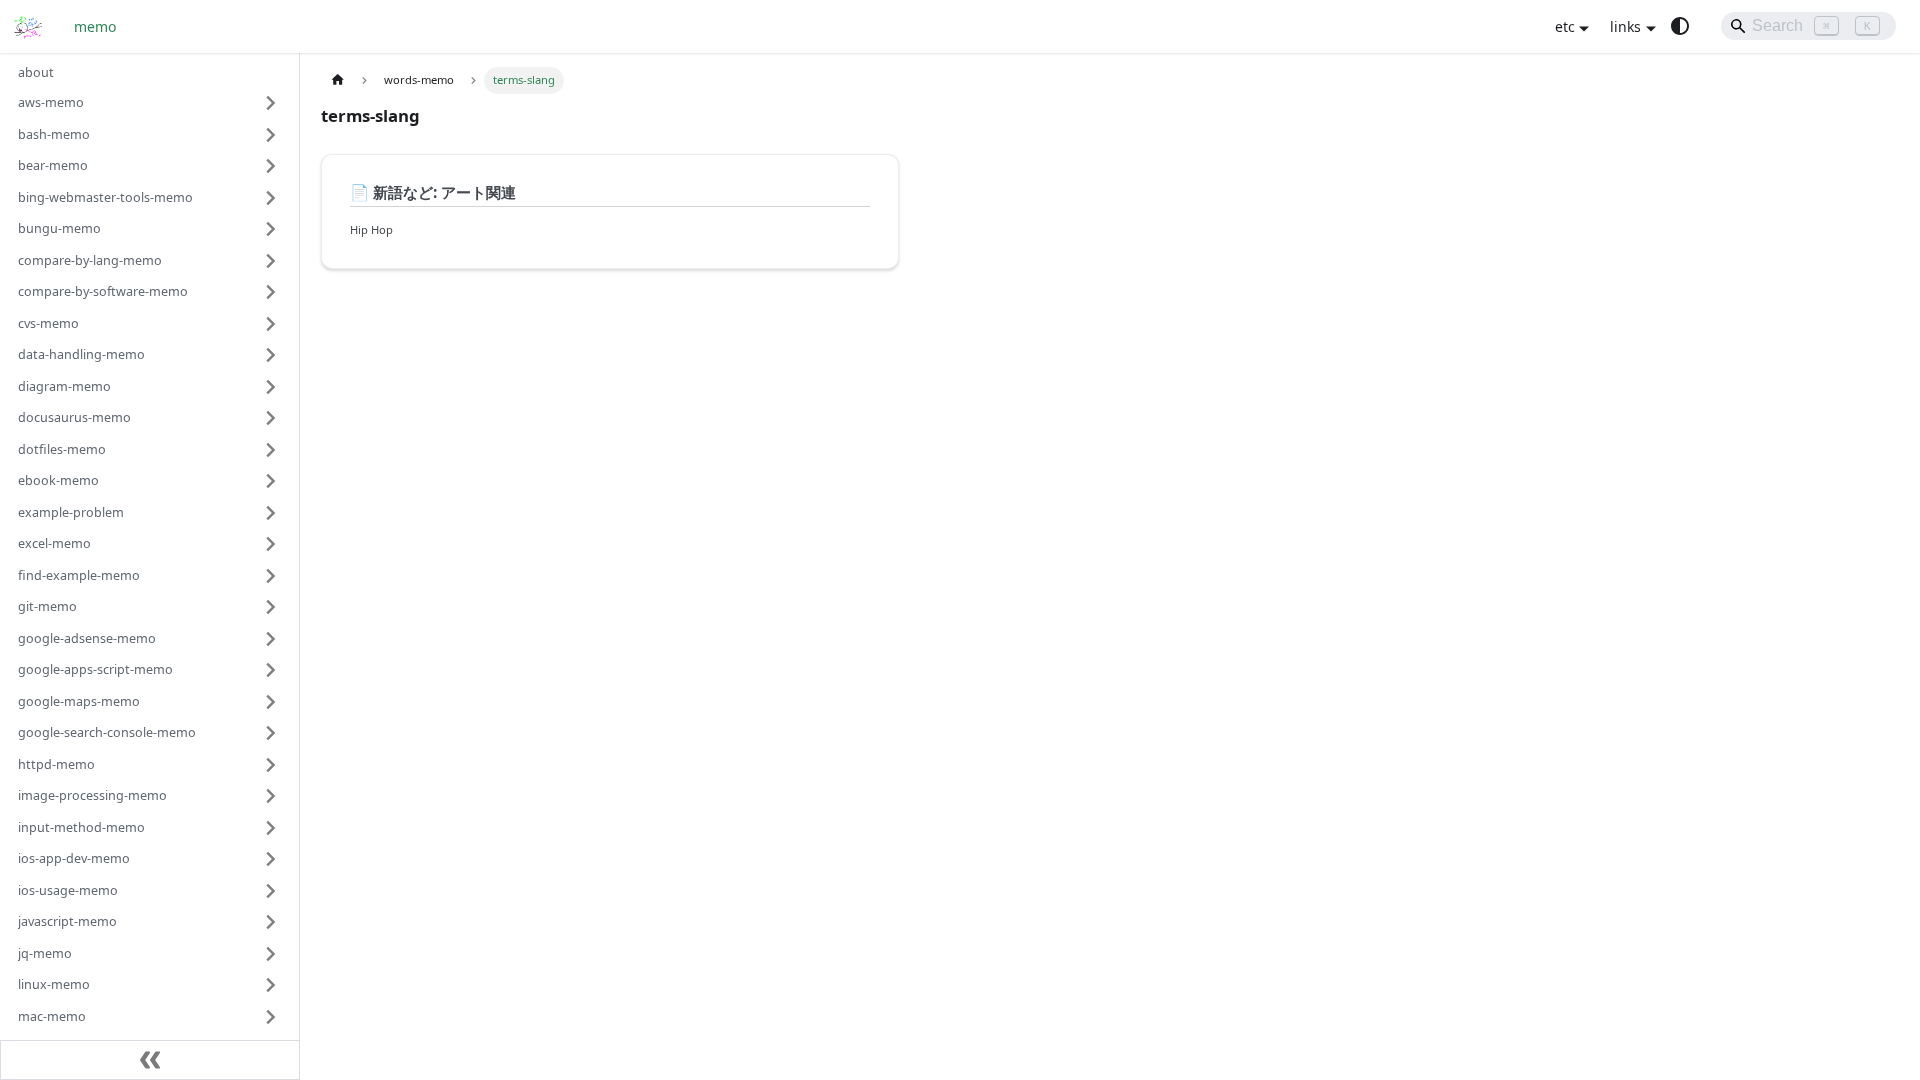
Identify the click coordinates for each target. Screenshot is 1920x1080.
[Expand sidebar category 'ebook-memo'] (271, 481)
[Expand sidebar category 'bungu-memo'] (271, 229)
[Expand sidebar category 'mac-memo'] (271, 1017)
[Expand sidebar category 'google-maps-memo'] (271, 702)
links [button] (1625, 26)
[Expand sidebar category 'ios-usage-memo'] (271, 891)
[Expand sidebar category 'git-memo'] (271, 607)
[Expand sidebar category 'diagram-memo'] (271, 387)
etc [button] (1565, 26)
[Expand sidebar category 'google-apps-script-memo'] (271, 670)
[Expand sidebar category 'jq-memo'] (271, 954)
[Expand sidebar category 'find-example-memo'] (271, 576)
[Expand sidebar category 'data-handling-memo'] (271, 355)
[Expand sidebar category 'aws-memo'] (271, 103)
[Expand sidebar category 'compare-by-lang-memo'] (271, 261)
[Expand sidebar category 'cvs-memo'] (271, 324)
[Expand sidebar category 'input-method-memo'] (271, 828)
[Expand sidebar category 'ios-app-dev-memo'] (271, 859)
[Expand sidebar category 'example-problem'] (271, 513)
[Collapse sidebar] (150, 1060)
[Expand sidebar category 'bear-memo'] (271, 166)
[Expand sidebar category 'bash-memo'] (271, 135)
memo (95, 26)
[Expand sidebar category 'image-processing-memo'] (271, 796)
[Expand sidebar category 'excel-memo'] (271, 544)
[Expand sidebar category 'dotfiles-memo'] (271, 450)
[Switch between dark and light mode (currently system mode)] (1680, 26)
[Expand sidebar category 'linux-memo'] (271, 985)
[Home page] (337, 80)
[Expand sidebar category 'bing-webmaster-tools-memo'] (271, 198)
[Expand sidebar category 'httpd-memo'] (271, 765)
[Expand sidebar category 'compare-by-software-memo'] (271, 292)
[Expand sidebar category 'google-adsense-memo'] (271, 639)
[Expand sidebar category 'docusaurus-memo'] (271, 418)
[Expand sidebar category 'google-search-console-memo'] (271, 733)
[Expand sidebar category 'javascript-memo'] (271, 922)
